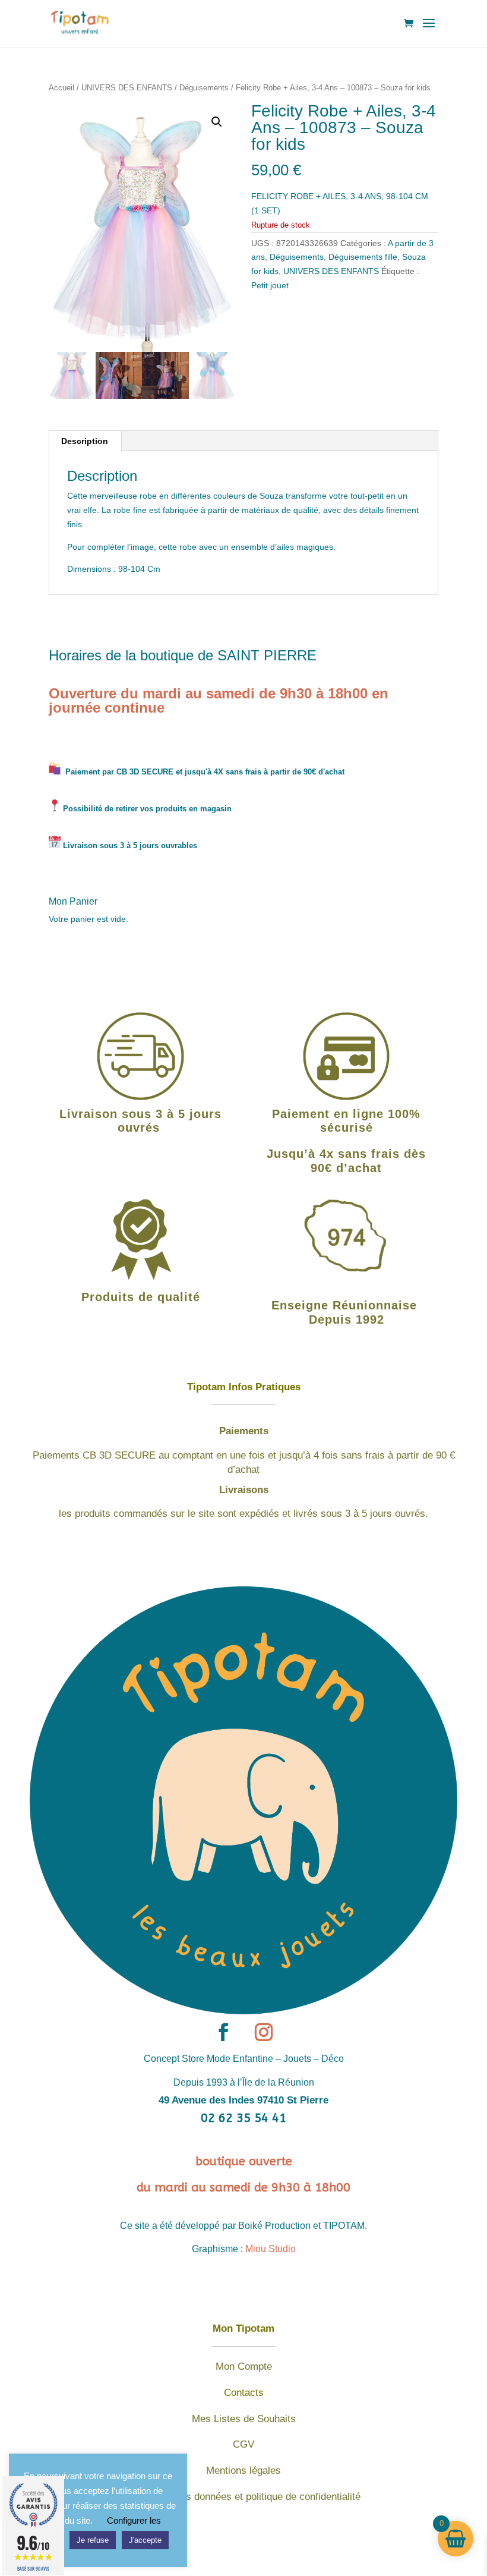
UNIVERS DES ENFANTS (127, 88)
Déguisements (204, 88)
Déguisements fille (363, 257)
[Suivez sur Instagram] (264, 2032)
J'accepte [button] (145, 2540)
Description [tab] (85, 441)
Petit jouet (270, 285)
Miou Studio (271, 2249)
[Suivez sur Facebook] (223, 2032)
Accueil (61, 88)
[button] (217, 122)
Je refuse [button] (93, 2540)
